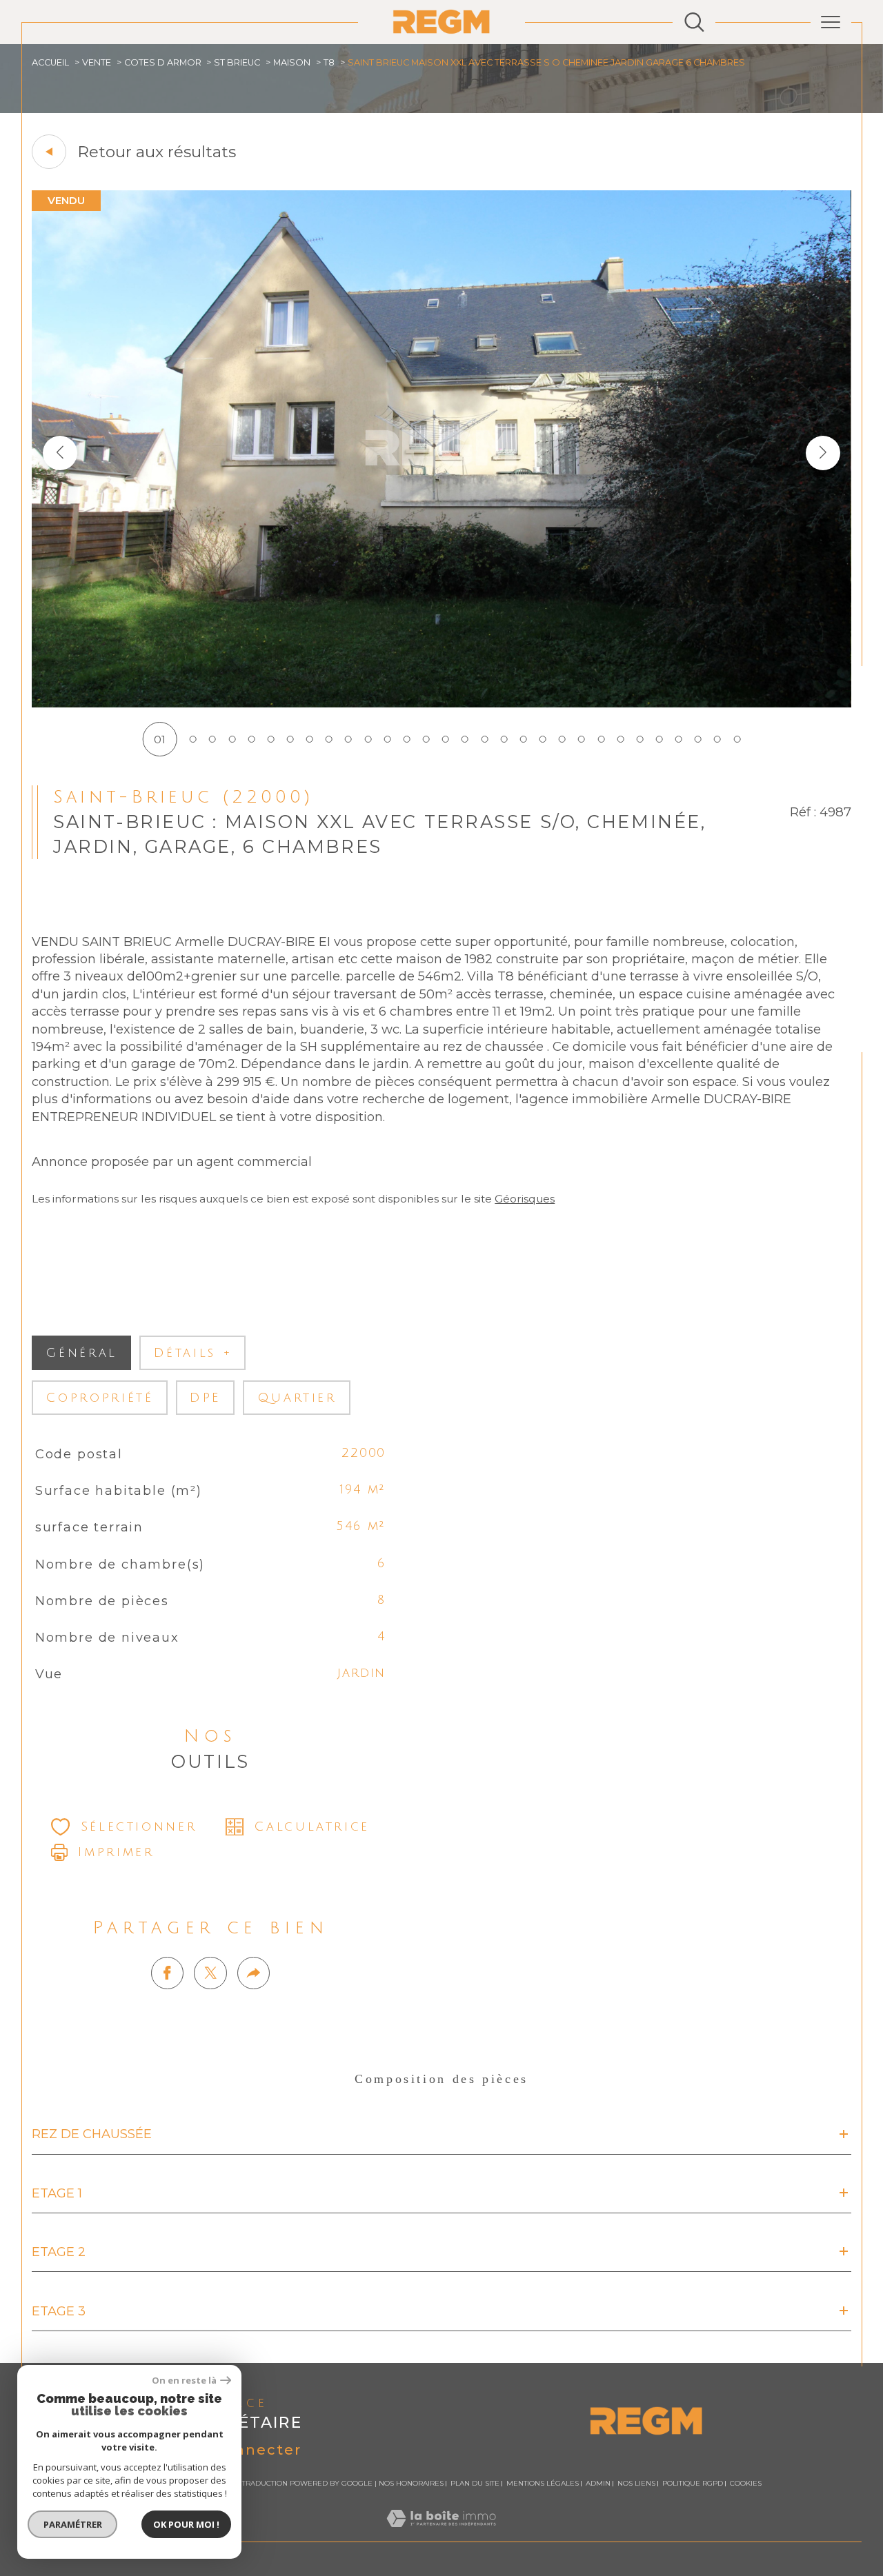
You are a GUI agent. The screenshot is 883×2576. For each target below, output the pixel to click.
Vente (97, 62)
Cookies (746, 2484)
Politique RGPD (693, 2483)
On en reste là (184, 2381)
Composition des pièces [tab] (441, 2079)
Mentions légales (543, 2483)
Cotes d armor (163, 62)
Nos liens (636, 2483)
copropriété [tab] (99, 1398)
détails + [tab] (193, 1353)
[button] (823, 453)
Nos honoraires (411, 2483)
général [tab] (81, 1353)
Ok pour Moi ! (186, 2524)
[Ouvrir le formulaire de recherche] (694, 22)
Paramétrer (73, 2524)
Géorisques (525, 1199)
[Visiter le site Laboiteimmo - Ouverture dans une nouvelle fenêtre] (441, 2534)
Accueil (50, 62)
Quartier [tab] (297, 1398)
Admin (598, 2483)
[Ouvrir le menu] (831, 22)
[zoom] (441, 704)
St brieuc (237, 62)
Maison (292, 62)
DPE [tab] (205, 1398)
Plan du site (475, 2483)
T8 (329, 62)
